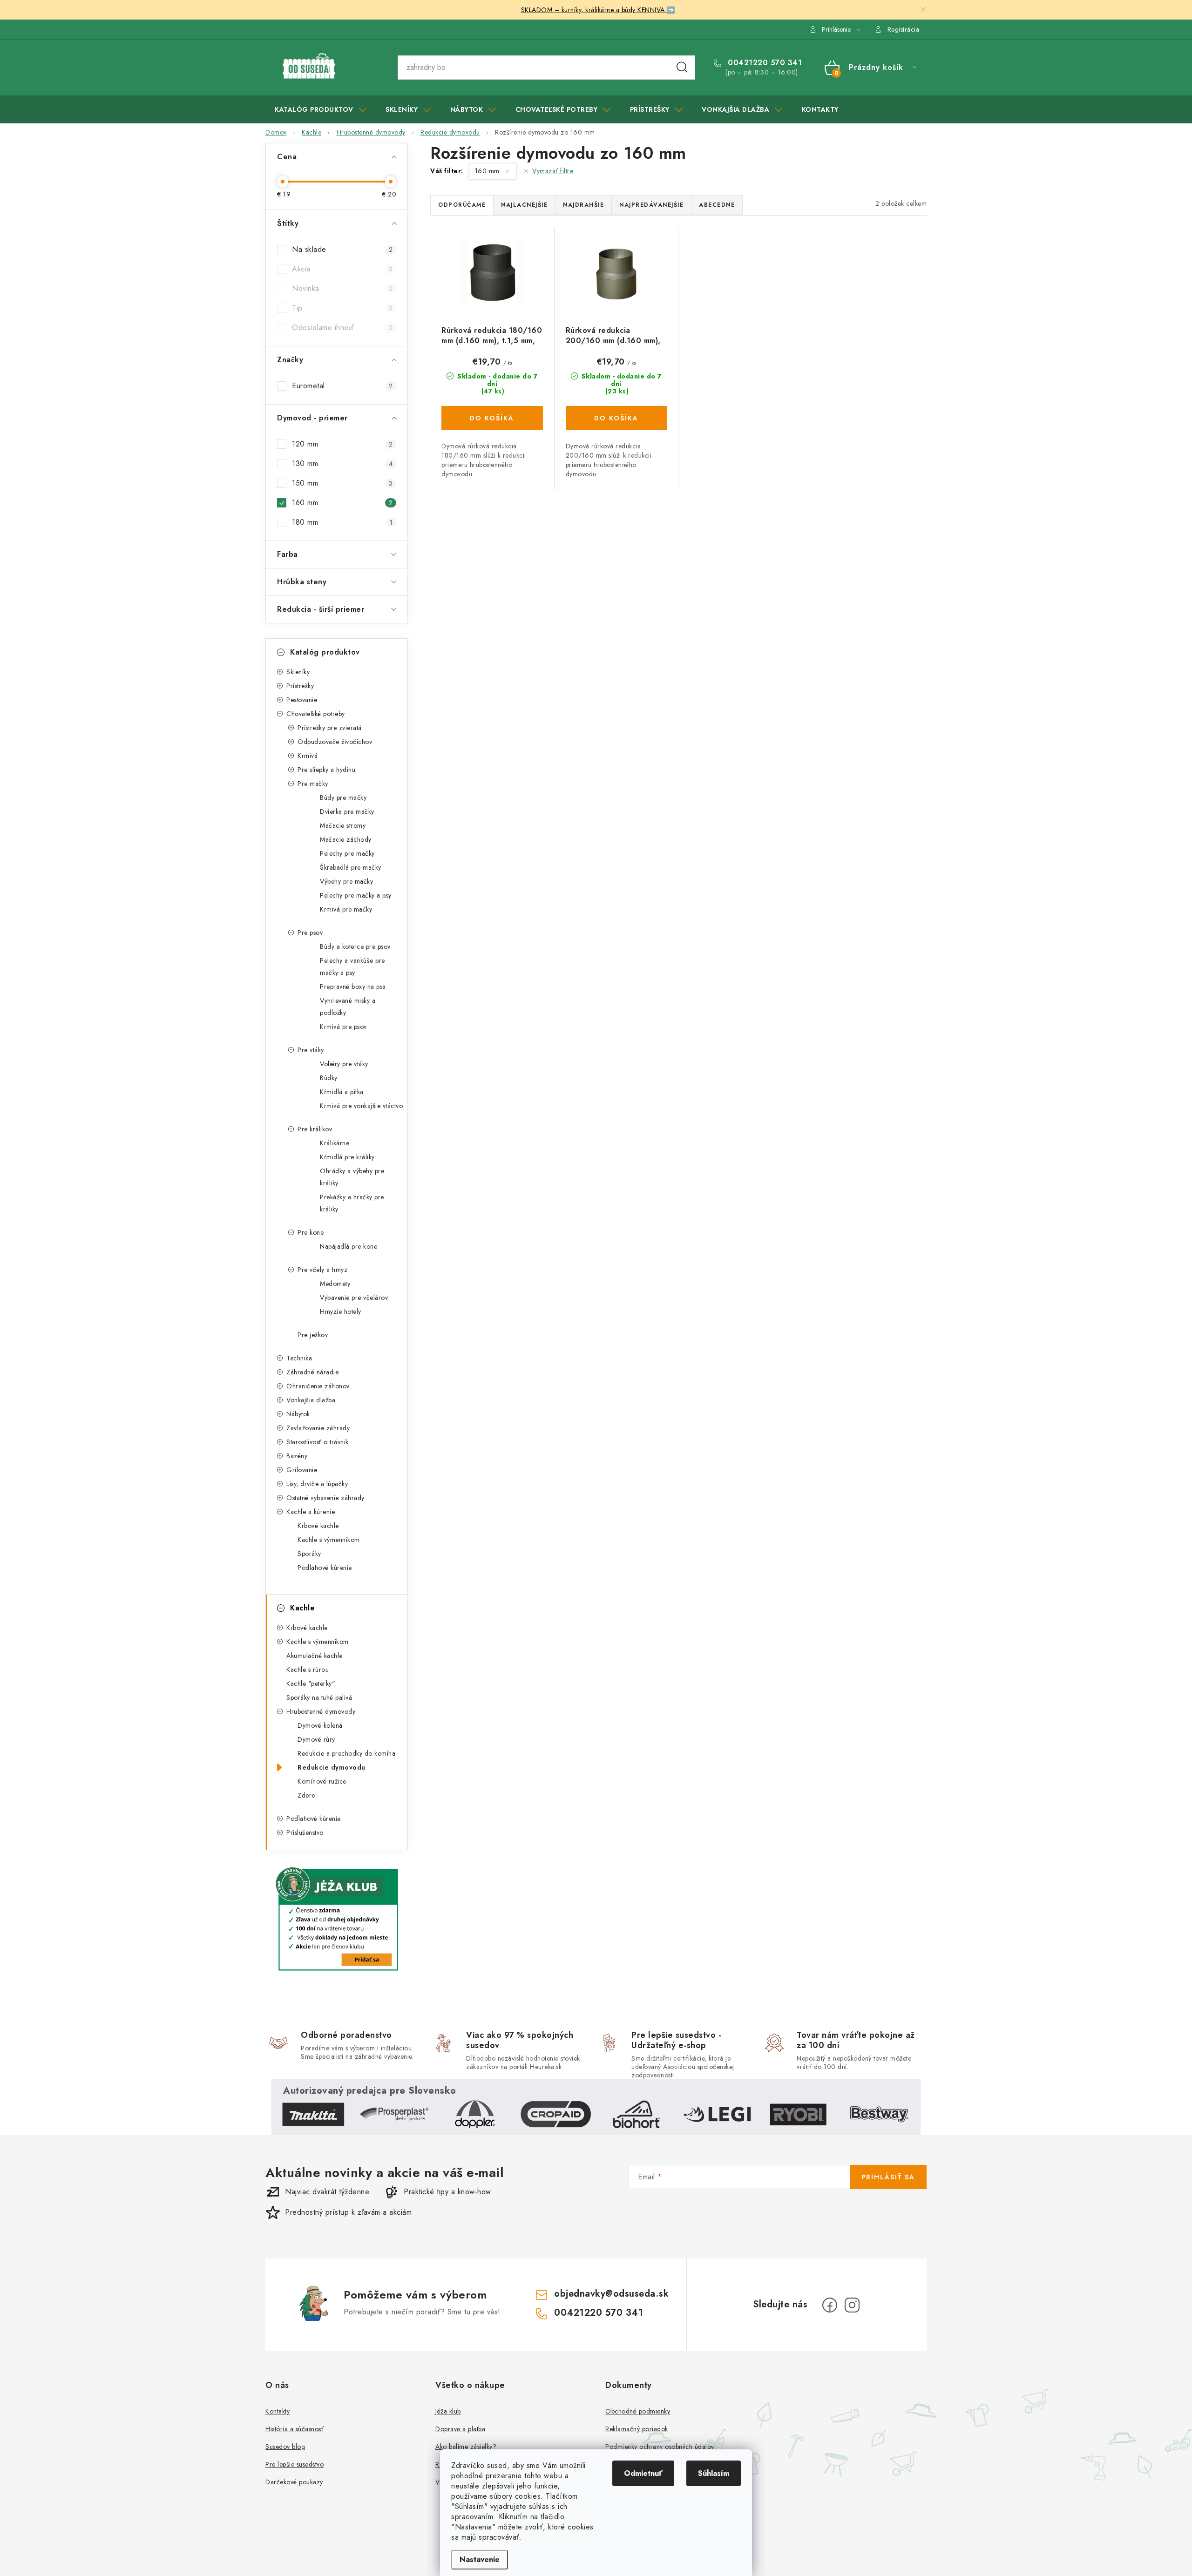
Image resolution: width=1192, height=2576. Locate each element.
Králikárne (335, 1143)
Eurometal (342, 386)
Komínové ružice (322, 1781)
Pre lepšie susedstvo (295, 2464)
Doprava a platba (460, 2429)
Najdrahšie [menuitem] (583, 205)
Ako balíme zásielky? (466, 2447)
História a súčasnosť (295, 2429)
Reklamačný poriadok (637, 2429)
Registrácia (904, 29)
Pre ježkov (313, 1335)
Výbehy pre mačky (346, 881)
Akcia (342, 269)
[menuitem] (321, 109)
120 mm (342, 444)
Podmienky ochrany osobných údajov (660, 2447)
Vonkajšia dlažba (311, 1400)
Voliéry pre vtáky (344, 1064)
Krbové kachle (318, 1526)
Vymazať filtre (553, 171)
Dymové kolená (320, 1725)
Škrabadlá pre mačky (351, 867)
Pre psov (310, 933)
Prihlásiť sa (888, 2177)
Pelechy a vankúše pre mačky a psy (352, 967)
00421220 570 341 (764, 63)
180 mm (342, 522)
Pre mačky (313, 784)
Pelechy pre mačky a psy (356, 895)
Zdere (306, 1795)
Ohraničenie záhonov (318, 1386)
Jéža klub (448, 2411)
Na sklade (342, 249)
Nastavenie (480, 2559)
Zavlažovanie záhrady (318, 1428)
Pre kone (311, 1232)
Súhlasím (714, 2473)
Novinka (342, 288)
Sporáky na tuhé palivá (319, 1697)
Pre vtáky (311, 1050)
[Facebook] (830, 2305)
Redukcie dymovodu (332, 1767)
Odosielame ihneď (342, 328)
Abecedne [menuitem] (717, 205)
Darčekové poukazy (294, 2482)
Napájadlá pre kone (349, 1246)
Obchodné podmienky (638, 2411)
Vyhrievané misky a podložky (348, 1007)
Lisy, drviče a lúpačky (317, 1484)
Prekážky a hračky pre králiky (352, 1203)
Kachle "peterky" (311, 1684)
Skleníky (298, 672)
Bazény (297, 1456)
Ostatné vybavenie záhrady (325, 1498)
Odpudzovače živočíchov (335, 742)
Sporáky (309, 1554)
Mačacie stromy (343, 825)
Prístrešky (300, 686)
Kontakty (278, 2411)
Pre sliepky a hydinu (326, 770)
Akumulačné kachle (315, 1656)
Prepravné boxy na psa (353, 987)
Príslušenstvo (305, 1832)
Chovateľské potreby (316, 714)
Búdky (329, 1078)
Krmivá (308, 756)
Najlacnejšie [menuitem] (524, 205)
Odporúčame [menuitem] (462, 205)
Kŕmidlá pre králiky (347, 1157)
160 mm (342, 503)
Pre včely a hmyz (322, 1270)
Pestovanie (302, 700)
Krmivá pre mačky (346, 909)
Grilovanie (302, 1470)
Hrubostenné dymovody (321, 1711)
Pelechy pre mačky (347, 853)
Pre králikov (315, 1129)
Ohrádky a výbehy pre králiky (352, 1177)
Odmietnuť (643, 2473)
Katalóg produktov (325, 652)
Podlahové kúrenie (325, 1568)
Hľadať (682, 68)
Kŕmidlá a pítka (342, 1092)
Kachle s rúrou (308, 1670)
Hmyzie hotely (341, 1312)
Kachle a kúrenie (311, 1512)
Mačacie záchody (346, 839)
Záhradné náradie (312, 1372)
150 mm (342, 483)
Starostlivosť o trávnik (318, 1442)
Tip (342, 308)
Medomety (335, 1284)
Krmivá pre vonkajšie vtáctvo (361, 1106)
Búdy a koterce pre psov (355, 947)
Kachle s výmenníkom (329, 1540)
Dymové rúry (316, 1739)
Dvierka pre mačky (347, 811)
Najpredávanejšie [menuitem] (651, 205)
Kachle (302, 1608)
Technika (299, 1358)
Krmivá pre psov (343, 1027)
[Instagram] (852, 2305)
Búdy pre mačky (343, 798)
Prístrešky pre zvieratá (330, 728)
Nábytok (298, 1414)
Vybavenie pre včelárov (354, 1298)
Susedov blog (285, 2447)
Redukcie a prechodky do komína (346, 1753)
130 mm (342, 463)
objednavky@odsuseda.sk (611, 2294)
